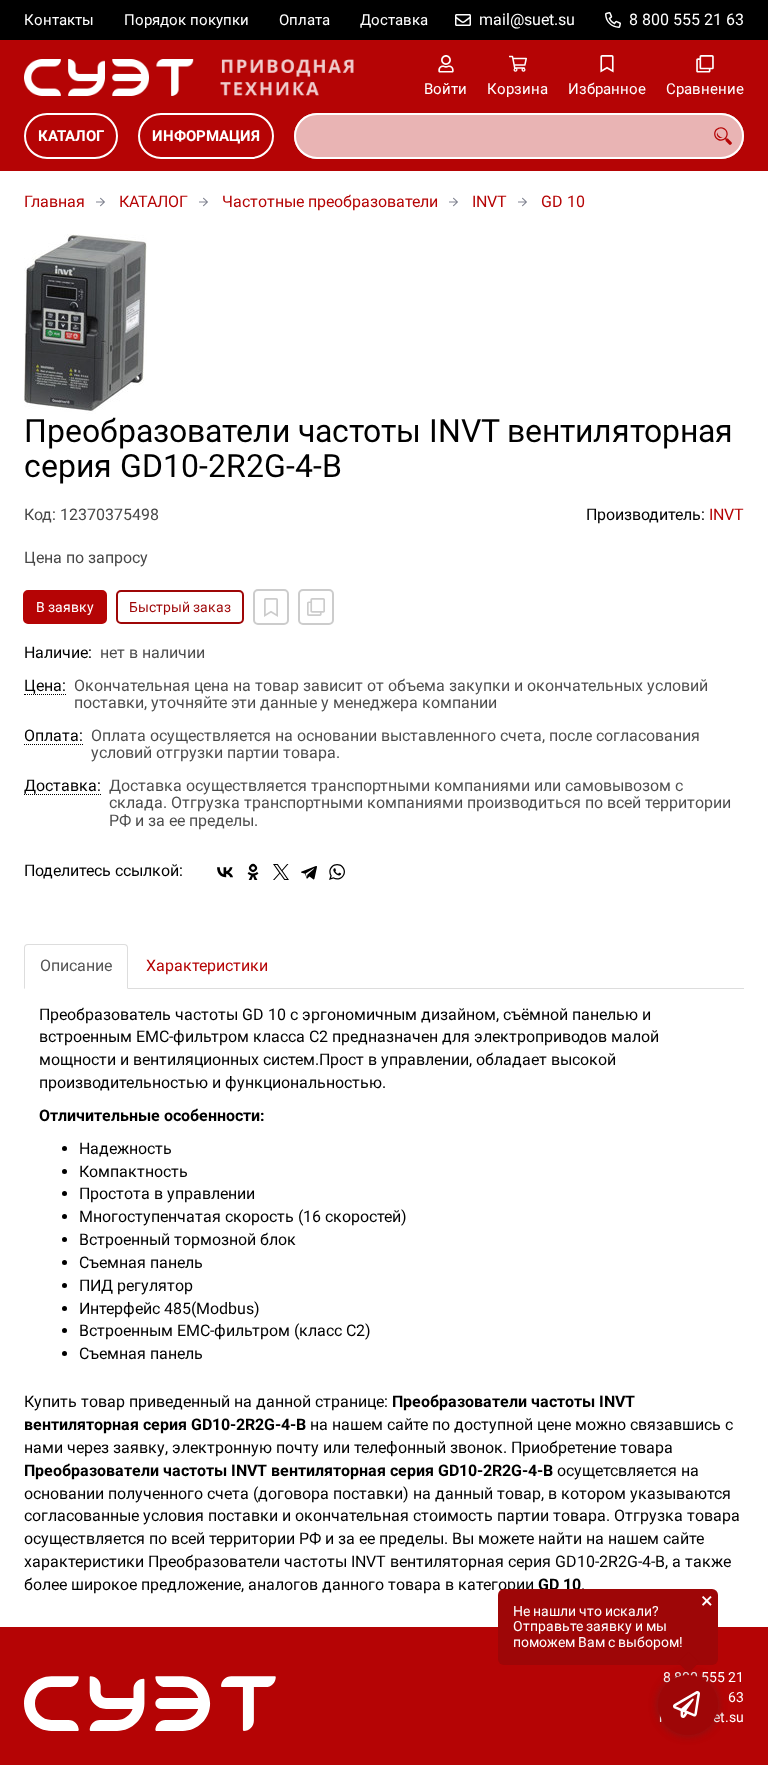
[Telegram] (309, 872)
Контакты (59, 20)
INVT (489, 201)
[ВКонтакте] (225, 872)
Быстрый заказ (180, 607)
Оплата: (53, 736)
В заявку (65, 607)
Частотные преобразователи (330, 201)
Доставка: (62, 786)
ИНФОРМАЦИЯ (206, 136)
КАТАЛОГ (71, 136)
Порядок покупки (186, 20)
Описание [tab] (76, 965)
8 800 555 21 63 (686, 19)
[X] (281, 872)
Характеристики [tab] (207, 965)
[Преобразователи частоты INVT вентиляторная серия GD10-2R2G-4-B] (384, 324)
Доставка (394, 20)
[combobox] (519, 136)
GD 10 (563, 201)
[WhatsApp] (337, 872)
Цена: (45, 686)
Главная (54, 201)
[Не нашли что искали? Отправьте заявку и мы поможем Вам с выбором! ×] (688, 1705)
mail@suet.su (527, 19)
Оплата (304, 20)
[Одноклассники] (253, 872)
